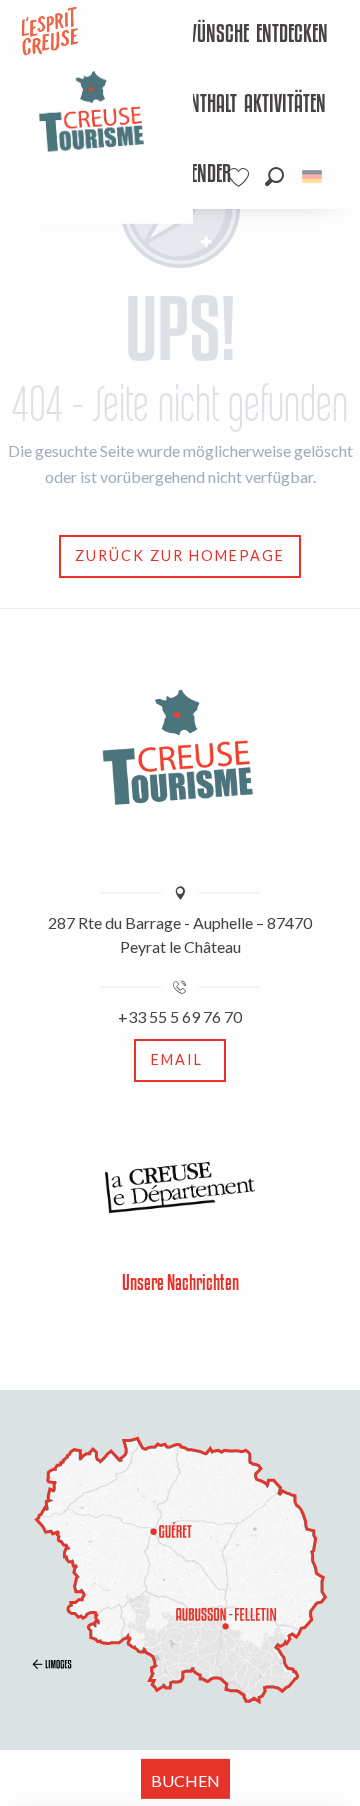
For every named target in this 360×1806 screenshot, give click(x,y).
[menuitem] (194, 35)
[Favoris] (241, 177)
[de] (313, 176)
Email (177, 1059)
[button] (274, 176)
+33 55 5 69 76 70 (180, 1016)
